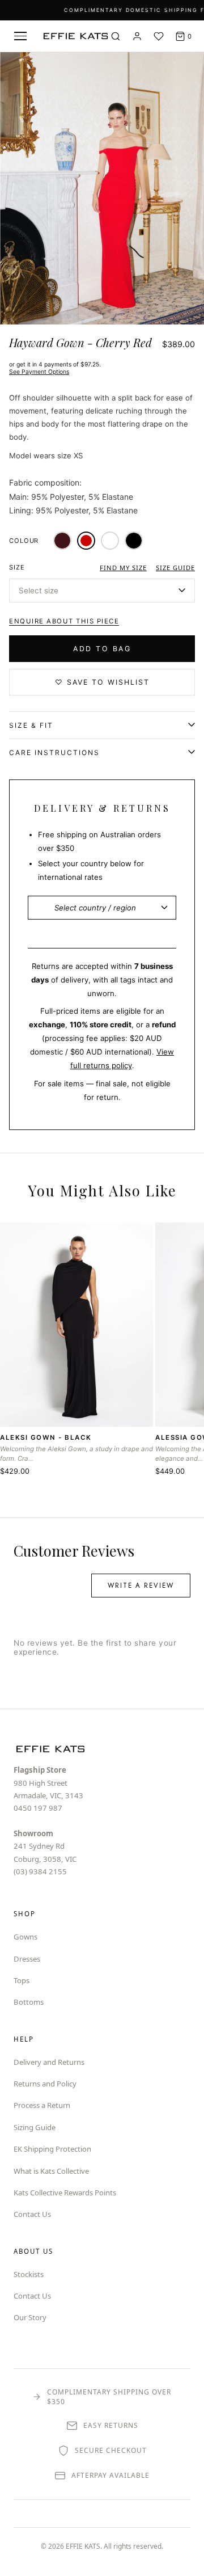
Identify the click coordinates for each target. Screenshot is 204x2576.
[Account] (137, 36)
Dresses (27, 1959)
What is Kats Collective (51, 2171)
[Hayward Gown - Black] (134, 541)
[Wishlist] (159, 36)
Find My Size (123, 568)
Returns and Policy (45, 2084)
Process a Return (42, 2105)
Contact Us (32, 2214)
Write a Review (141, 1586)
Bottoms (29, 2002)
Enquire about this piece (64, 621)
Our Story (30, 2317)
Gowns (25, 1937)
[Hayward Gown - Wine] (62, 541)
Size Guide (175, 568)
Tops (22, 1980)
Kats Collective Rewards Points (65, 2193)
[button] (102, 591)
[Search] (116, 36)
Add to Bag (102, 649)
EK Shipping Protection (52, 2149)
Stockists (29, 2274)
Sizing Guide (35, 2127)
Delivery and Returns (49, 2062)
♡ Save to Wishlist (102, 682)
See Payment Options (39, 372)
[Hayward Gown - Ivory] (110, 541)
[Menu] (20, 36)
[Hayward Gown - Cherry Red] (86, 541)
